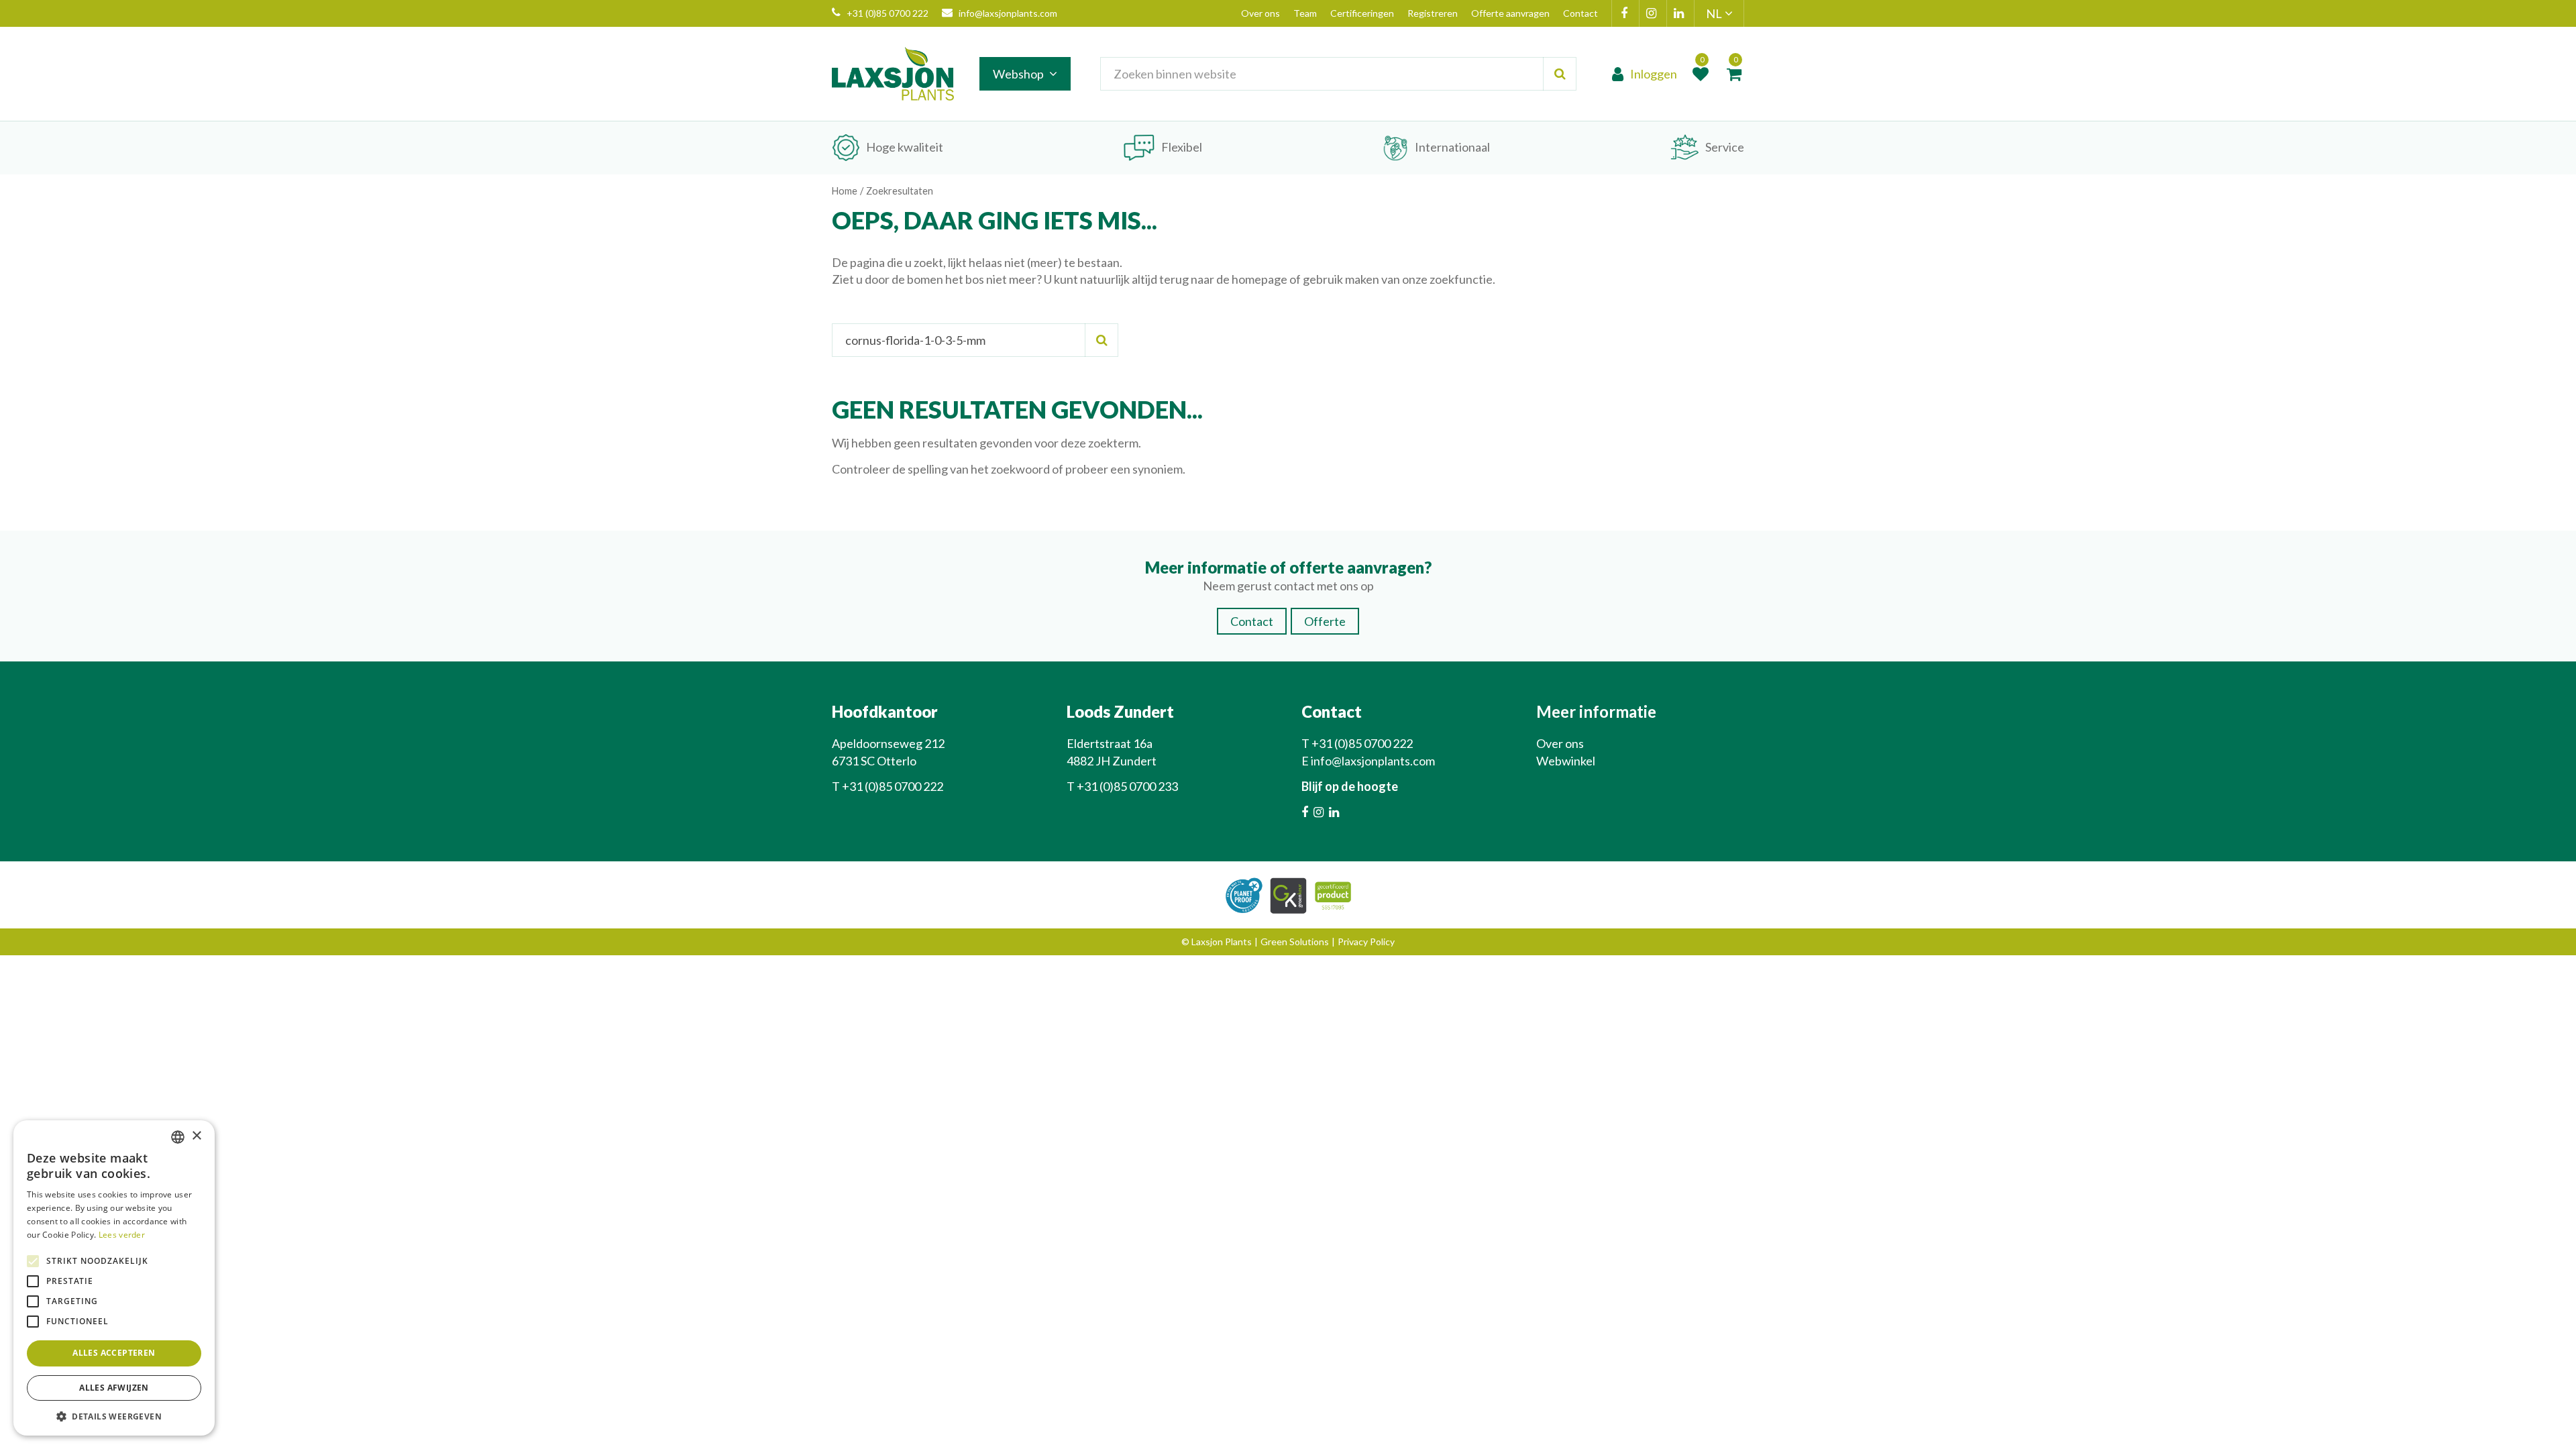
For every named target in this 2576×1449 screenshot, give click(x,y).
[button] (114, 1416)
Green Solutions (1295, 942)
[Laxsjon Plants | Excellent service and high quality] (893, 74)
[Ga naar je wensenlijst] (1701, 74)
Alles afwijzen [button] (114, 1388)
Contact (1252, 621)
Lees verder (122, 1235)
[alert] (114, 1278)
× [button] (196, 1136)
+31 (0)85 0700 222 (888, 13)
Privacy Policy (1366, 942)
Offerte (1325, 621)
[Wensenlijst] (1701, 74)
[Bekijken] (1734, 74)
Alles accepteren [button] (114, 1353)
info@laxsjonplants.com (1008, 13)
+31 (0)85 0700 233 (1127, 786)
